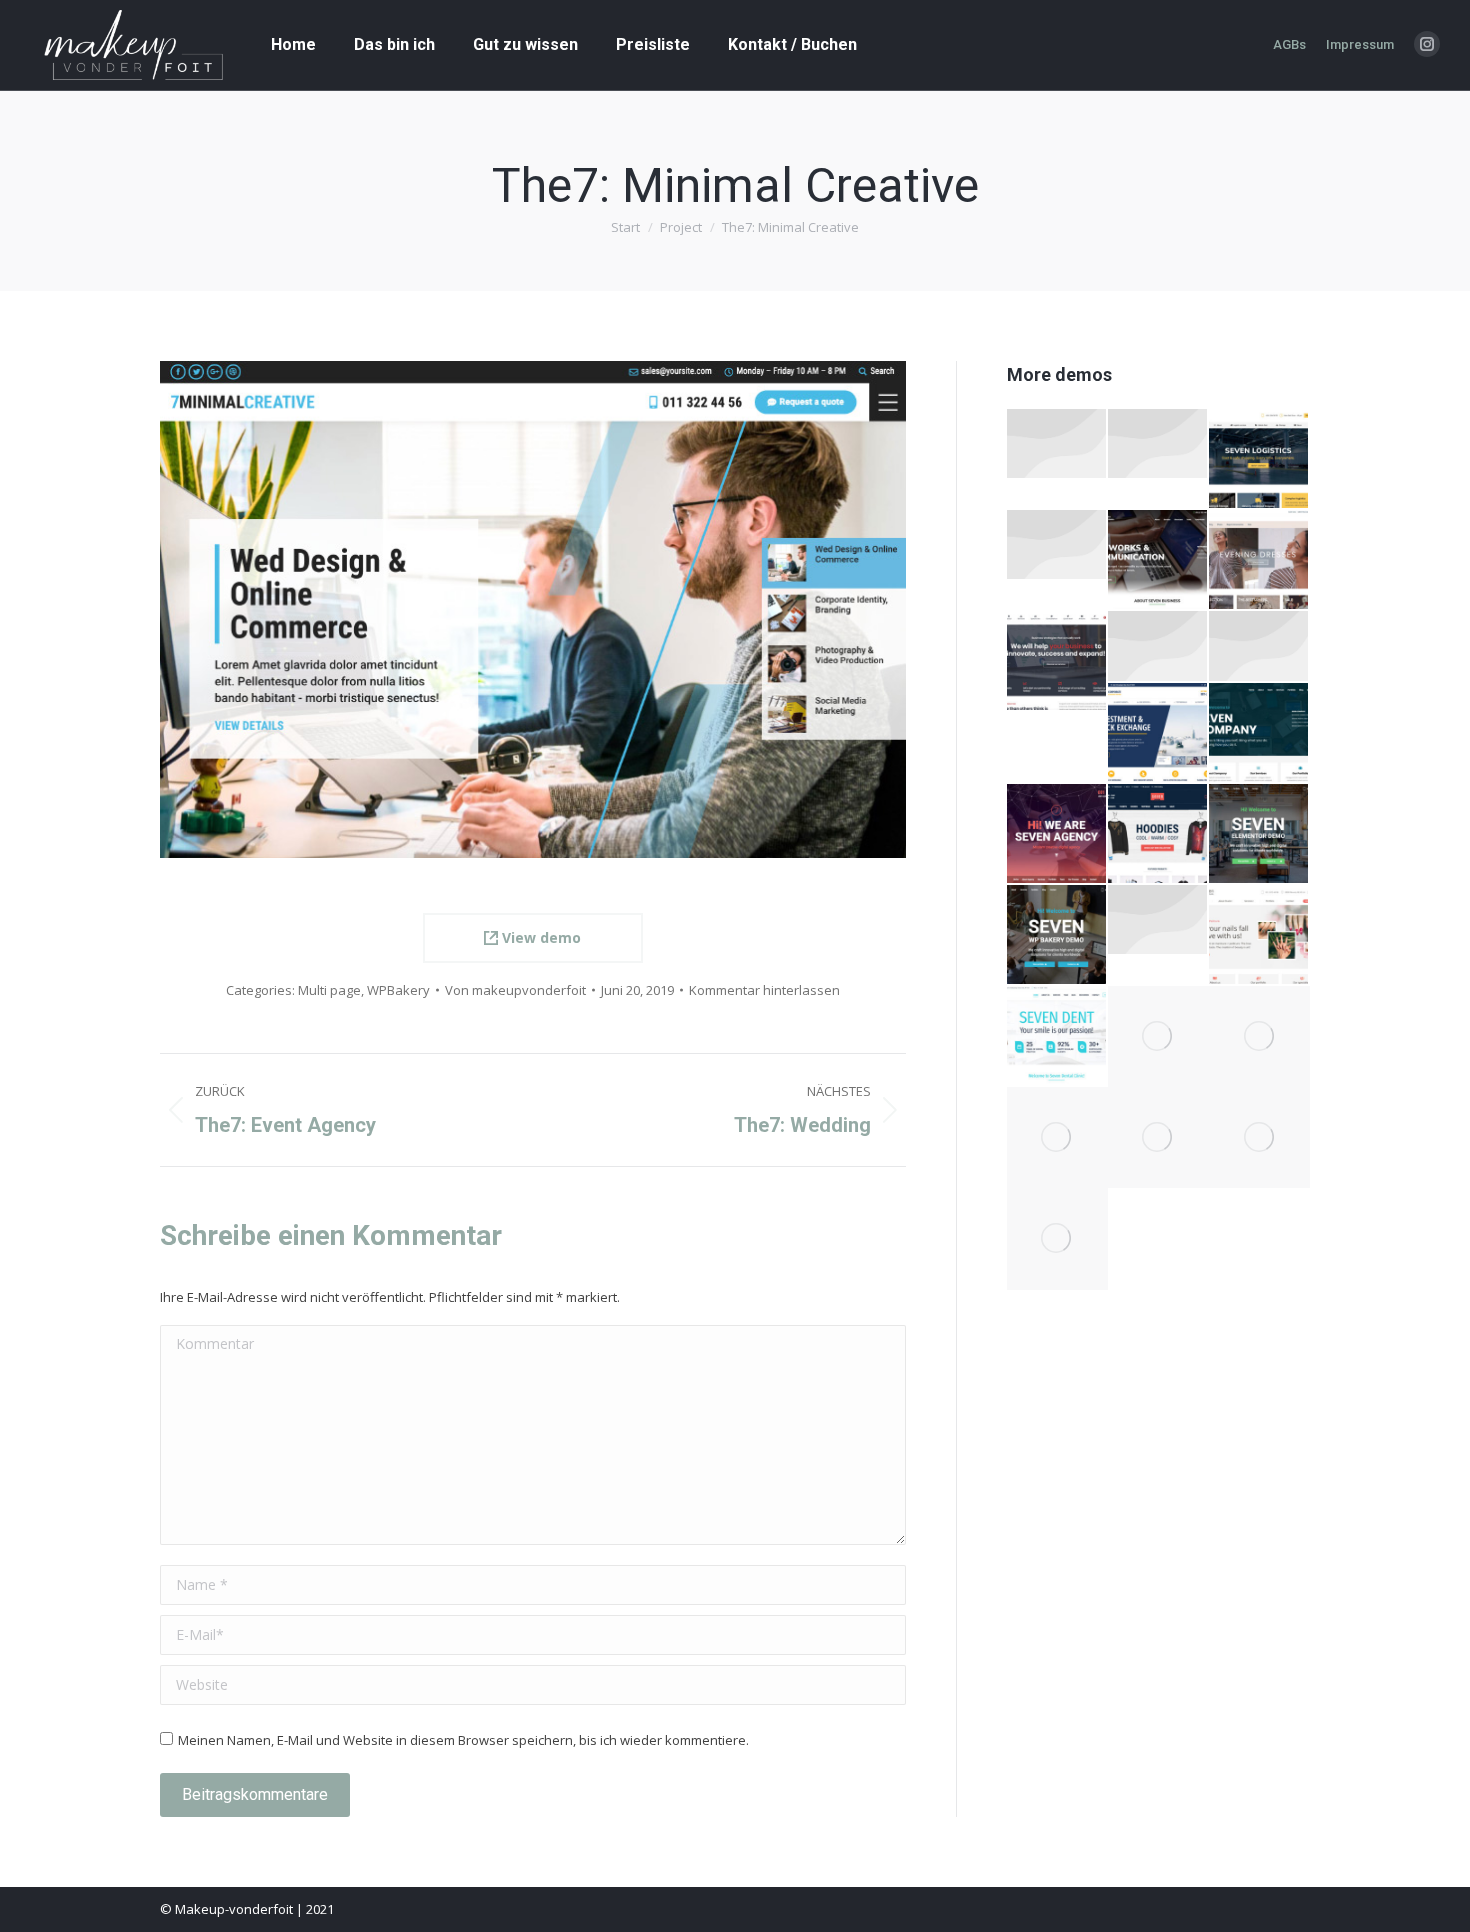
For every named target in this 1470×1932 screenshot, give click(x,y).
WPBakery (398, 990)
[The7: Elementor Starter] (1259, 834)
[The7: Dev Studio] (1057, 1137)
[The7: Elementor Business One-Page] (1158, 560)
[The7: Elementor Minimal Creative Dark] (1158, 920)
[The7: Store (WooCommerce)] (1158, 834)
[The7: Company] (1259, 733)
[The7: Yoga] (1158, 1036)
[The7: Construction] (1158, 1137)
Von (515, 990)
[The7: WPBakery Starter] (1057, 935)
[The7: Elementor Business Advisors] (1158, 646)
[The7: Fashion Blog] (1259, 646)
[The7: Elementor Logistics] (1259, 459)
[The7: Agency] (1057, 834)
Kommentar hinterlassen (764, 990)
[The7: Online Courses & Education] (1158, 444)
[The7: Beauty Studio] (1259, 935)
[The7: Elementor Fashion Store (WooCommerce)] (1057, 444)
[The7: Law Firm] (1057, 1238)
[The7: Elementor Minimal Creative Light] (1057, 545)
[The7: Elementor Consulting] (1057, 661)
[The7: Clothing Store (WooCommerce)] (1259, 560)
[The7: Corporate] (1158, 733)
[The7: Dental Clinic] (1057, 1036)
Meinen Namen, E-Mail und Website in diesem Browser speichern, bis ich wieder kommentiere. (463, 1740)
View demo (539, 937)
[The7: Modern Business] (1259, 1036)
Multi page (329, 990)
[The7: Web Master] (1259, 1137)
